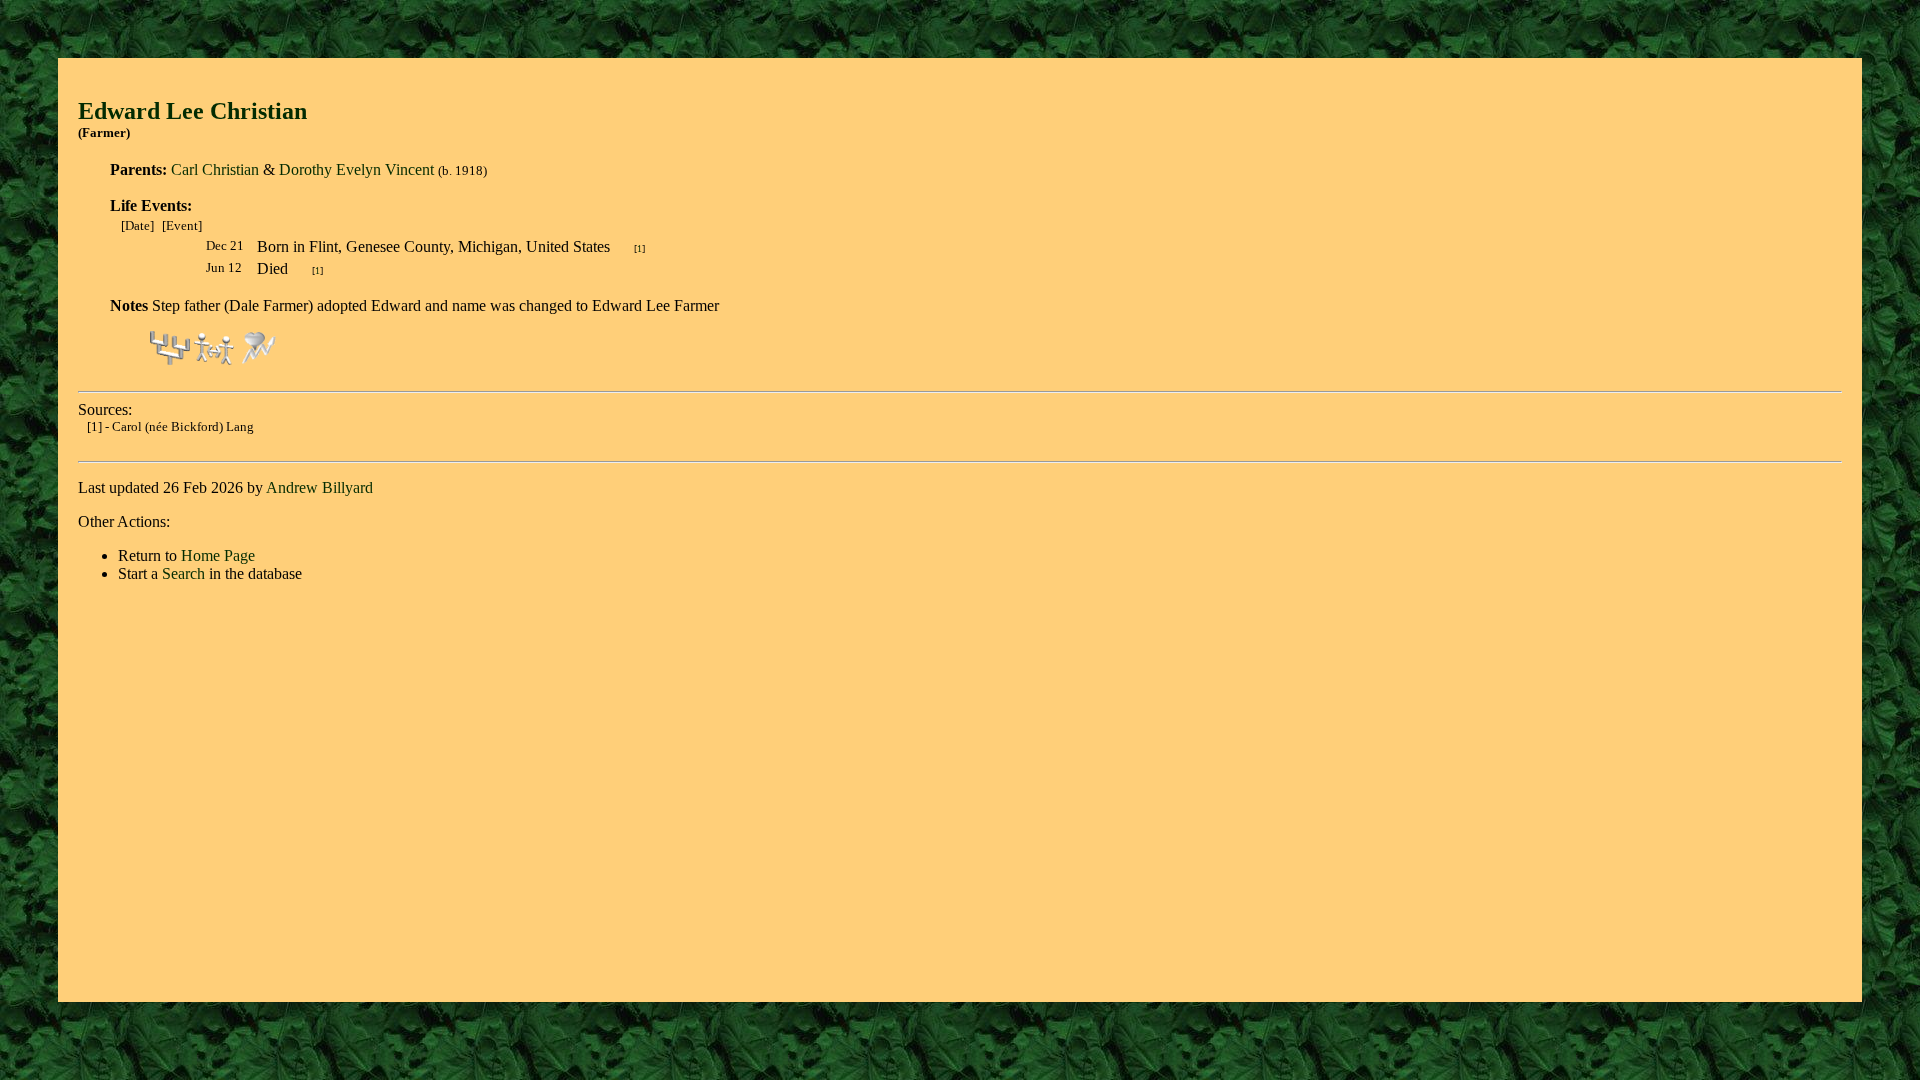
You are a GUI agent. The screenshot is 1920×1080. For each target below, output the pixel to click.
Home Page (218, 555)
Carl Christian (215, 169)
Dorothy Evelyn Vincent (356, 169)
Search (183, 573)
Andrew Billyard (319, 487)
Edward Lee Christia (186, 111)
